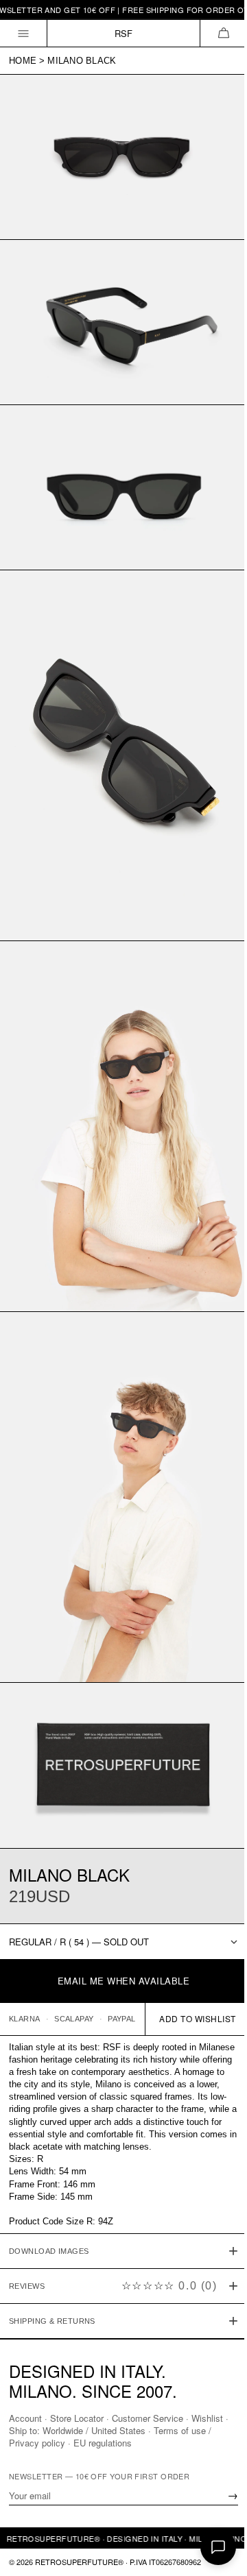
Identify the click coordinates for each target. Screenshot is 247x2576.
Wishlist (207, 2418)
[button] (223, 33)
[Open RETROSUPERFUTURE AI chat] (218, 2547)
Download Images (49, 2200)
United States (124, 2430)
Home (23, 61)
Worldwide (68, 2430)
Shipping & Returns (52, 2270)
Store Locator (77, 2418)
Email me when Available (124, 1981)
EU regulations (103, 2443)
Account (25, 2418)
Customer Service (148, 2418)
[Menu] (24, 33)
